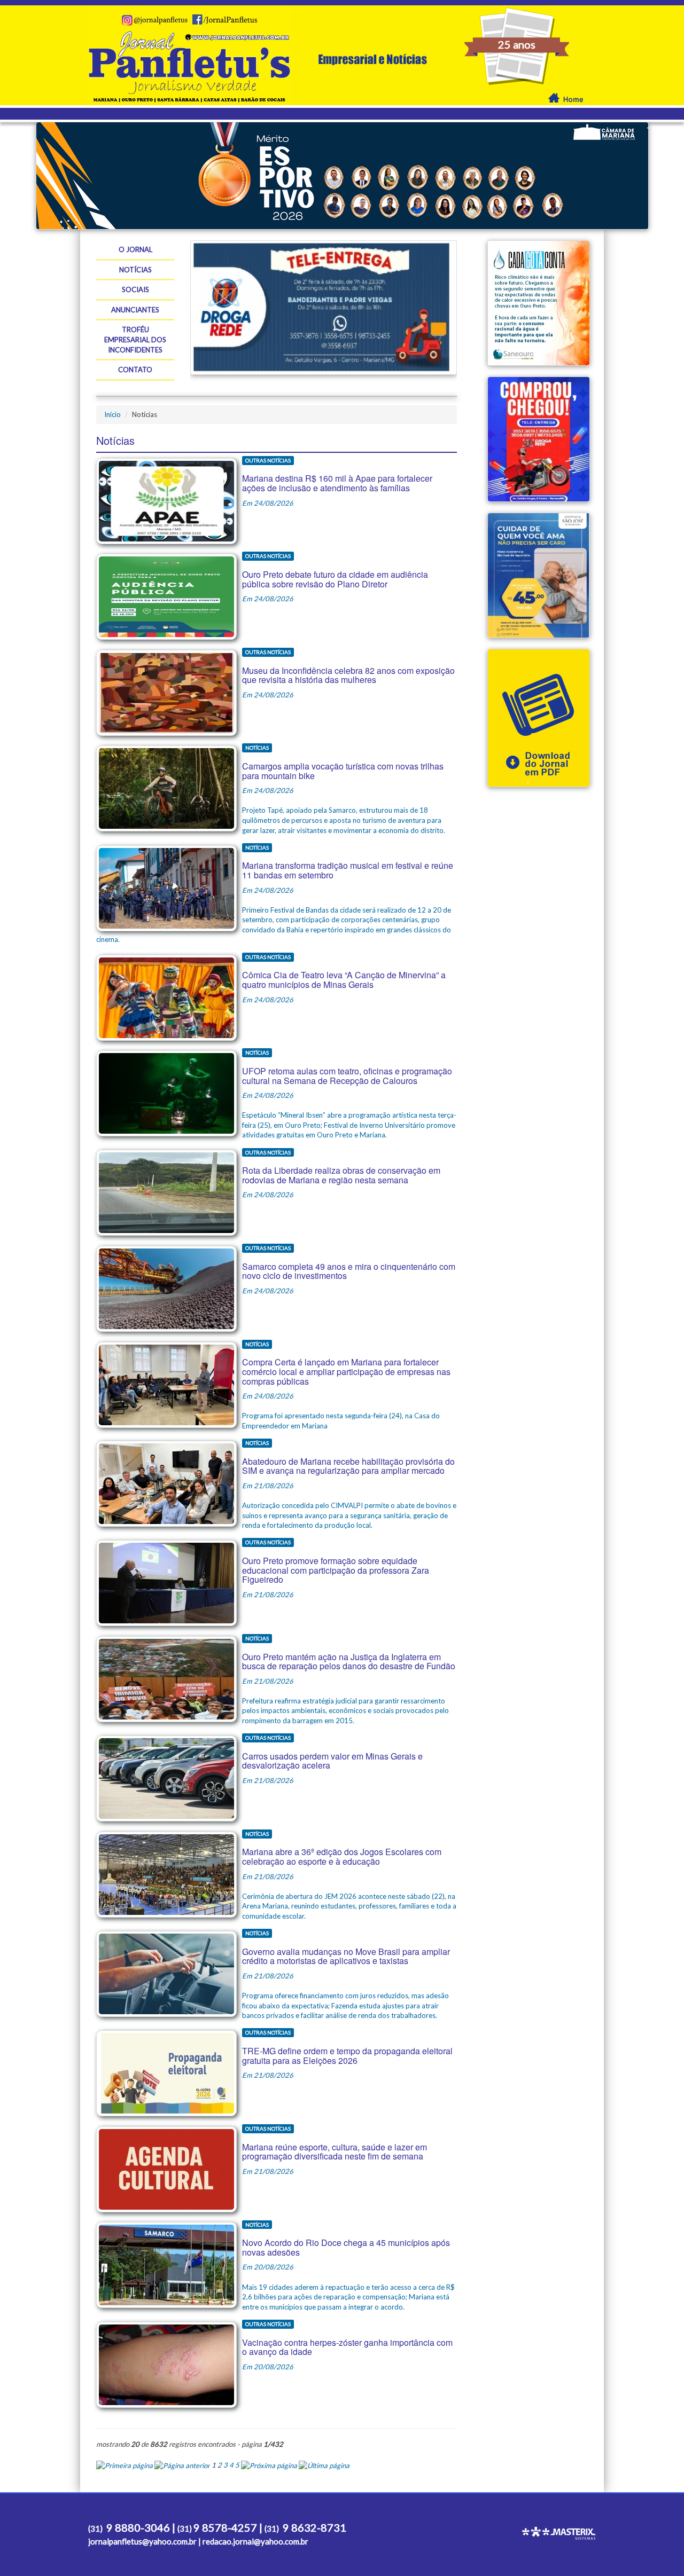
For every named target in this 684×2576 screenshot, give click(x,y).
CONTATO (135, 370)
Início (112, 414)
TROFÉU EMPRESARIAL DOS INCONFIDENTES (135, 339)
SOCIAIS (135, 289)
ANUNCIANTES (135, 310)
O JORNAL (135, 249)
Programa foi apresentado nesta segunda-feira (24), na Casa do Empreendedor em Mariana (346, 1385)
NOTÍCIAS (135, 270)
